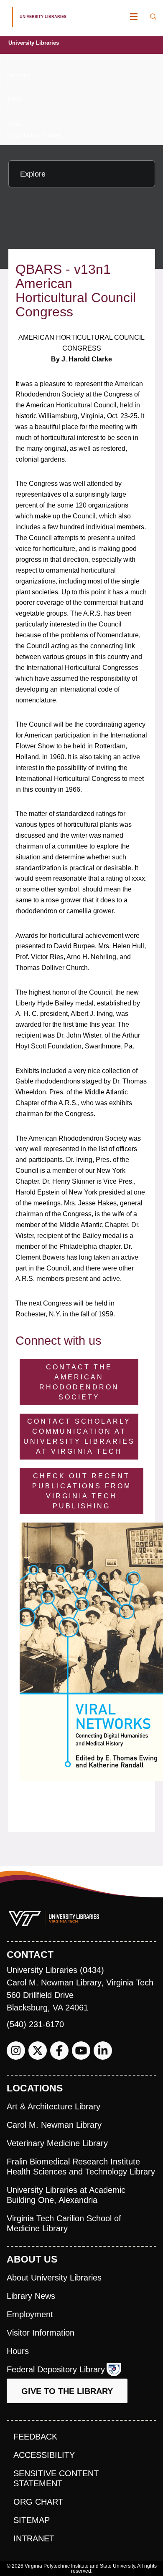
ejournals (18, 75)
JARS (14, 99)
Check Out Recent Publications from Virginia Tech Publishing (82, 1491)
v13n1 (14, 124)
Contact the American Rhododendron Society (79, 1382)
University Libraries (34, 43)
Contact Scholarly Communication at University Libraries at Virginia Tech (79, 1436)
